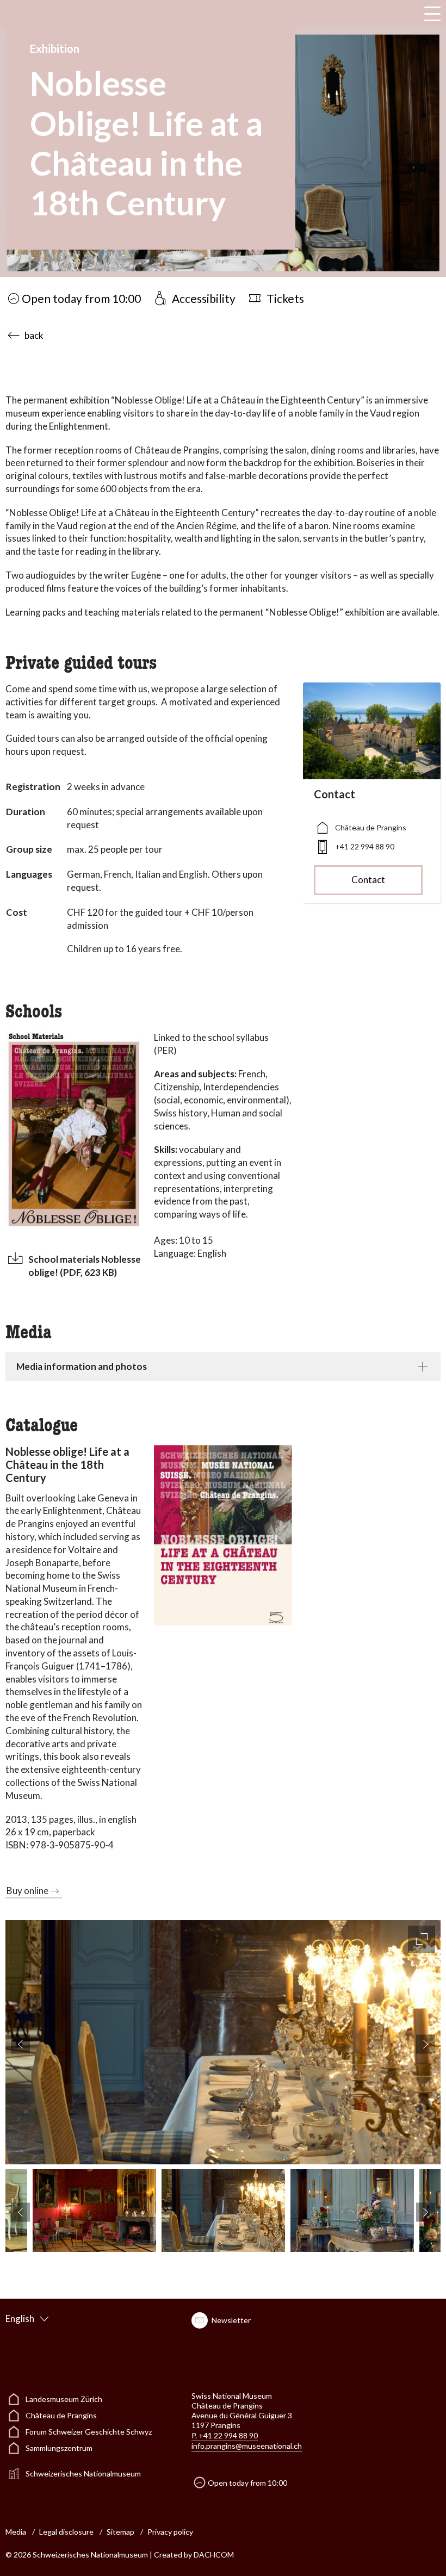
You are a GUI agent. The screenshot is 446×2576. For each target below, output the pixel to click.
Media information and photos (82, 1366)
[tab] (223, 1367)
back (34, 335)
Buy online (27, 1891)
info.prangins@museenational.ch (247, 2446)
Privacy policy (170, 2532)
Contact (368, 880)
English (20, 2319)
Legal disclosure (66, 2532)
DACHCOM (214, 2555)
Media (16, 2532)
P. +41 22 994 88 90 (225, 2435)
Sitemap (120, 2532)
